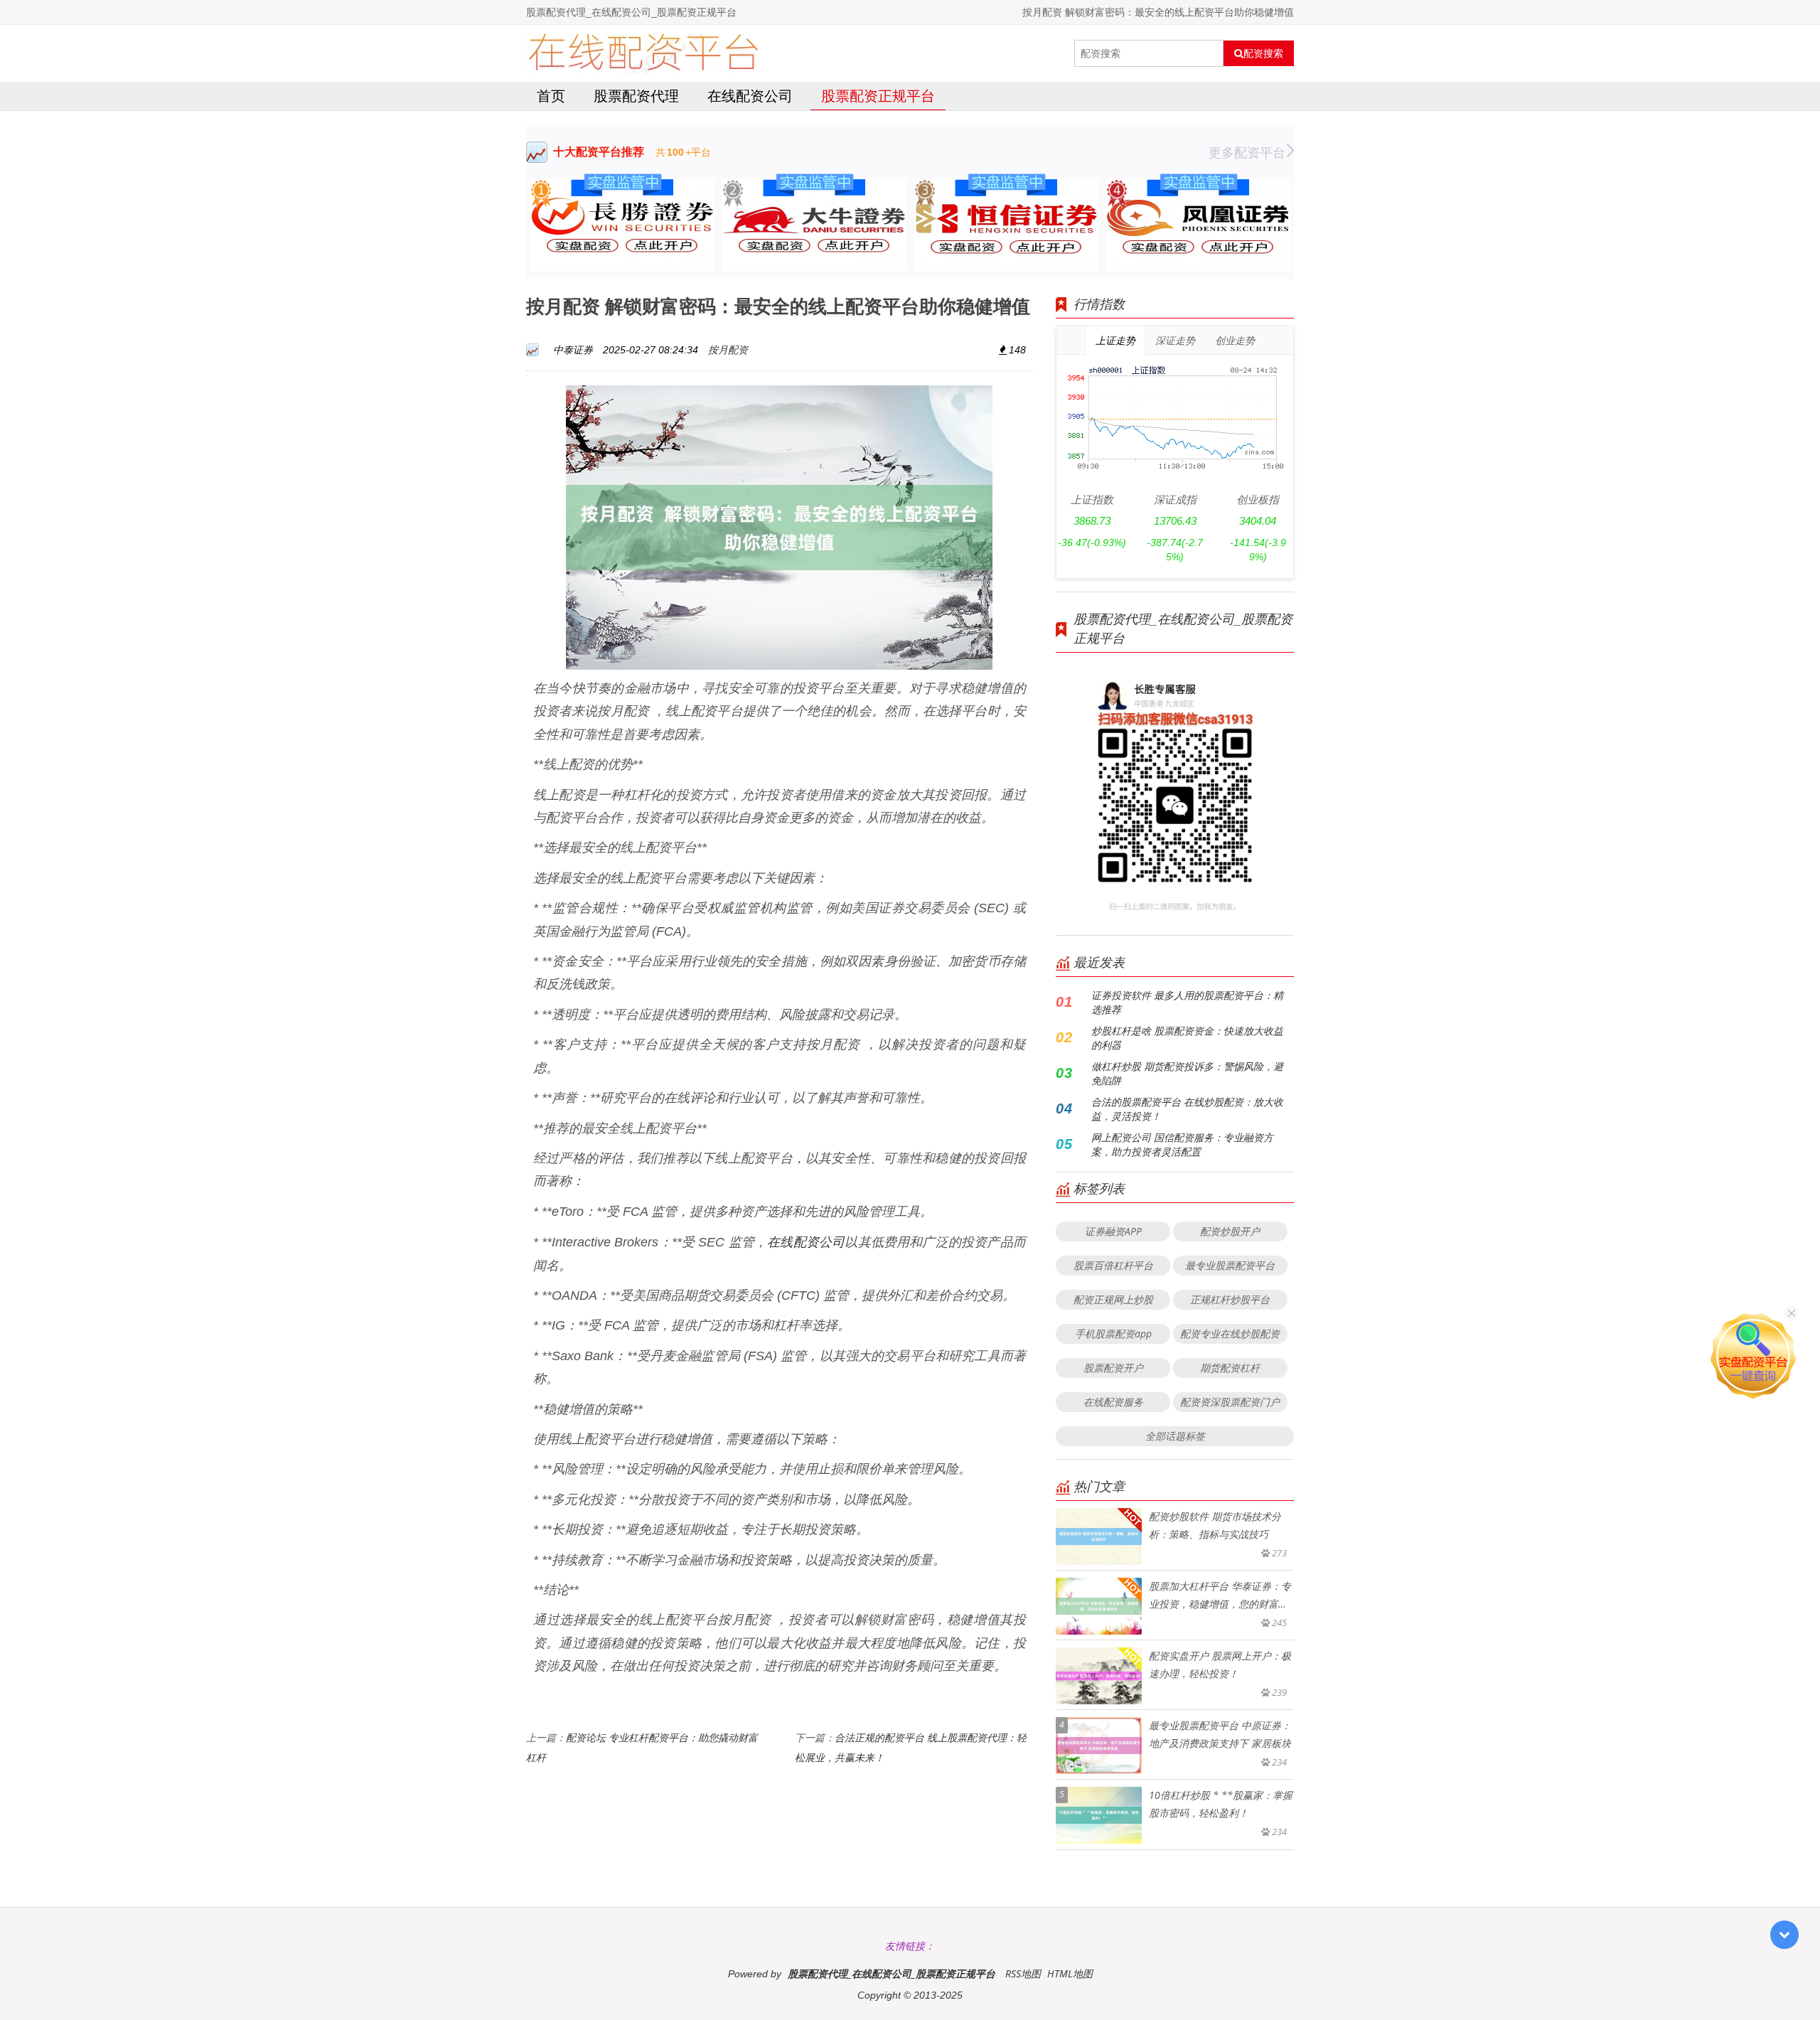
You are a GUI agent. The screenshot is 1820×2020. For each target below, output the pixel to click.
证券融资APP (1113, 1231)
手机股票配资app (1113, 1334)
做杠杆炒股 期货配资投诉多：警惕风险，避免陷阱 (1187, 1073)
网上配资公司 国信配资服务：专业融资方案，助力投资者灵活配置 (1182, 1144)
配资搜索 (1263, 53)
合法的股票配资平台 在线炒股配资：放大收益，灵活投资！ (1187, 1109)
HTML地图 (1070, 1973)
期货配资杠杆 (1230, 1368)
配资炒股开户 (1230, 1231)
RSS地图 (1023, 1973)
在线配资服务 (1113, 1402)
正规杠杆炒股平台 (1230, 1299)
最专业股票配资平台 (1230, 1265)
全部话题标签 (1175, 1436)
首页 (551, 96)
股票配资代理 (636, 96)
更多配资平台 (1247, 152)
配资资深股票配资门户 (1230, 1402)
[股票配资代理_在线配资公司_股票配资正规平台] (643, 53)
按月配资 (728, 349)
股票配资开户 (1113, 1368)
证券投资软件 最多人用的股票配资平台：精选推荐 (1187, 1002)
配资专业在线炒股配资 (1230, 1334)
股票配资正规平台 (878, 96)
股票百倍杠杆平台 (1113, 1265)
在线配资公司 (750, 96)
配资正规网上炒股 (1113, 1299)
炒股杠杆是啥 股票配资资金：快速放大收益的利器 (1187, 1038)
